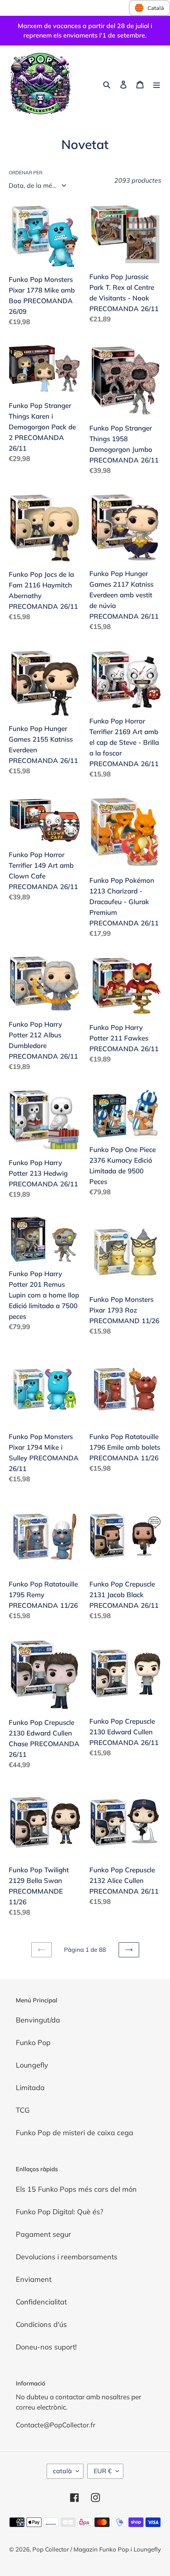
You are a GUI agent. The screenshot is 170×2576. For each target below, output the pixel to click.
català (62, 2471)
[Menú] (157, 84)
